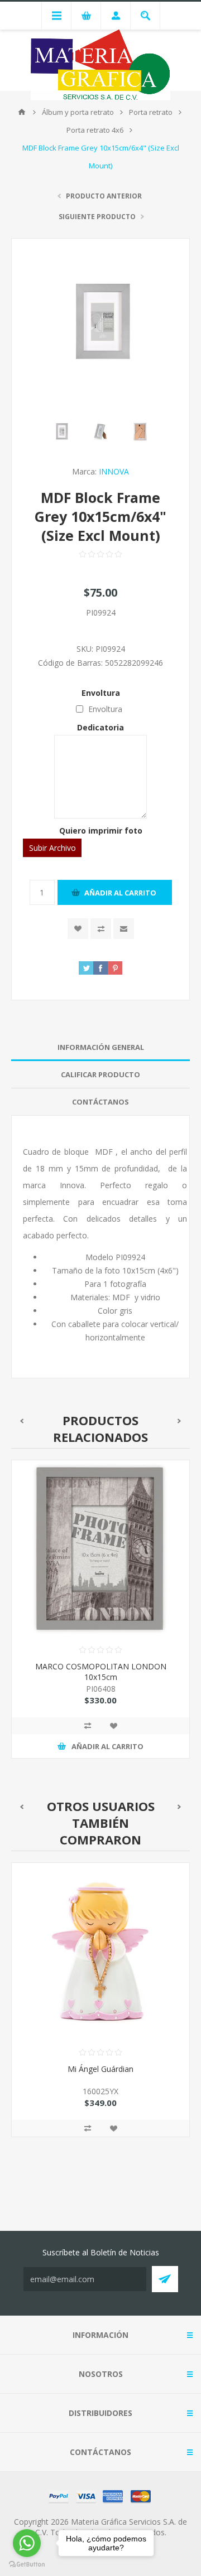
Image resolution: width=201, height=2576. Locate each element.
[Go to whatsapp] (27, 2543)
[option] (100, 1618)
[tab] (100, 1047)
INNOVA (114, 471)
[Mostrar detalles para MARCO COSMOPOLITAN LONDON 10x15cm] (100, 1549)
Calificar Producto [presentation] (100, 1074)
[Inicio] (22, 112)
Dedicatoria (100, 727)
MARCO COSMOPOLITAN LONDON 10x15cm (101, 1672)
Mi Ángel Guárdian (100, 2069)
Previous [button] (21, 1421)
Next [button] (180, 1421)
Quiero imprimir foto (101, 831)
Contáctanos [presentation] (100, 1102)
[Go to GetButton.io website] (27, 2565)
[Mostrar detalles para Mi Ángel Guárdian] (100, 1952)
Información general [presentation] (101, 1047)
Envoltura (101, 693)
